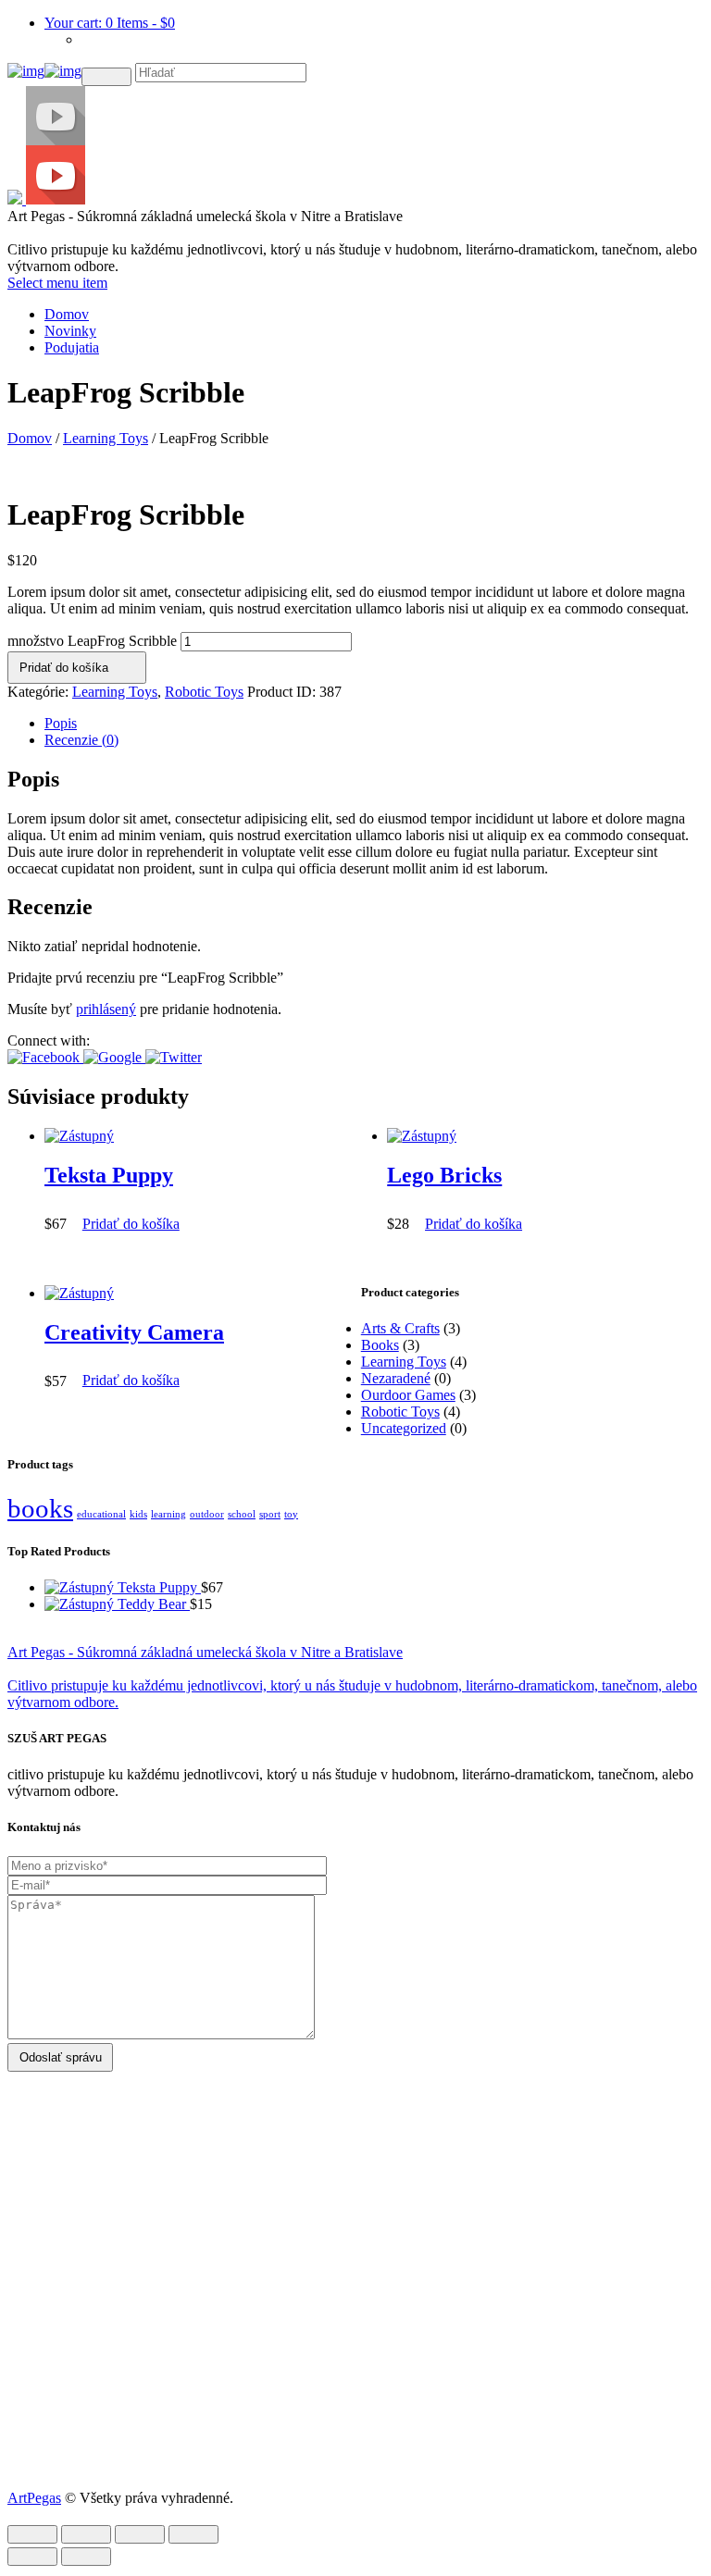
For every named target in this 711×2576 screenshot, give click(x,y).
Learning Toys (106, 438)
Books (380, 1345)
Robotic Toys (204, 692)
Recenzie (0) (81, 740)
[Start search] (106, 77)
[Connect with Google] (114, 1057)
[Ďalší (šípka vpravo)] (86, 2557)
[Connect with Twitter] (174, 1057)
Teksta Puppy (109, 1175)
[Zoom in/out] (193, 2534)
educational (101, 1514)
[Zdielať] (86, 2534)
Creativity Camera (134, 1332)
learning (168, 1514)
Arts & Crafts (400, 1328)
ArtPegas (34, 2498)
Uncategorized (404, 1428)
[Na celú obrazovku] (140, 2534)
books (40, 1508)
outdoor (207, 1514)
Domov (67, 314)
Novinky (70, 331)
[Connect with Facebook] (45, 1057)
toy (291, 1514)
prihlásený (106, 1009)
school (242, 1514)
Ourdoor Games (408, 1395)
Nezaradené (396, 1378)
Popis (61, 723)
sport (270, 1514)
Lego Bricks (444, 1175)
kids (138, 1514)
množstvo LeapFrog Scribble (92, 641)
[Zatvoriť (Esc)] (32, 2534)
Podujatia (72, 347)
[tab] (374, 724)
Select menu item (57, 283)
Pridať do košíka (64, 668)
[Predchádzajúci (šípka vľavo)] (32, 2557)
